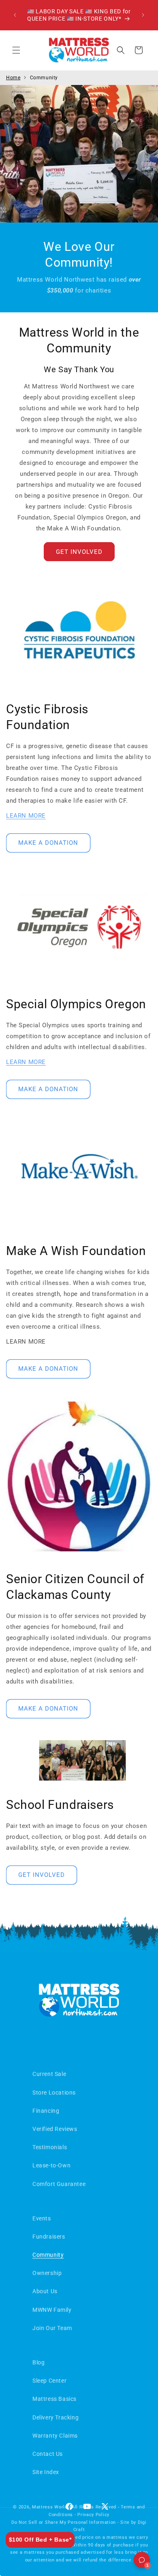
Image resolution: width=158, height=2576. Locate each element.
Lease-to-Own (51, 2165)
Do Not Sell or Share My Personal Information (64, 2522)
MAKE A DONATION (48, 843)
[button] (16, 50)
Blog (38, 2362)
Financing (46, 2111)
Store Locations (54, 2093)
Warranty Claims (55, 2436)
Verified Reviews (55, 2129)
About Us (45, 2291)
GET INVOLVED (79, 552)
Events (42, 2218)
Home (13, 78)
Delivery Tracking (56, 2417)
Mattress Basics (54, 2399)
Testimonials (50, 2147)
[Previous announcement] (15, 15)
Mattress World (50, 2507)
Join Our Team (52, 2328)
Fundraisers (49, 2237)
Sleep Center (49, 2381)
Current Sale (49, 2074)
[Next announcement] (143, 15)
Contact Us (48, 2454)
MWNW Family (52, 2310)
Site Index (46, 2472)
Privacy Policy (93, 2515)
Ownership (47, 2273)
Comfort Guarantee (59, 2184)
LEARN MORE (26, 816)
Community (44, 78)
